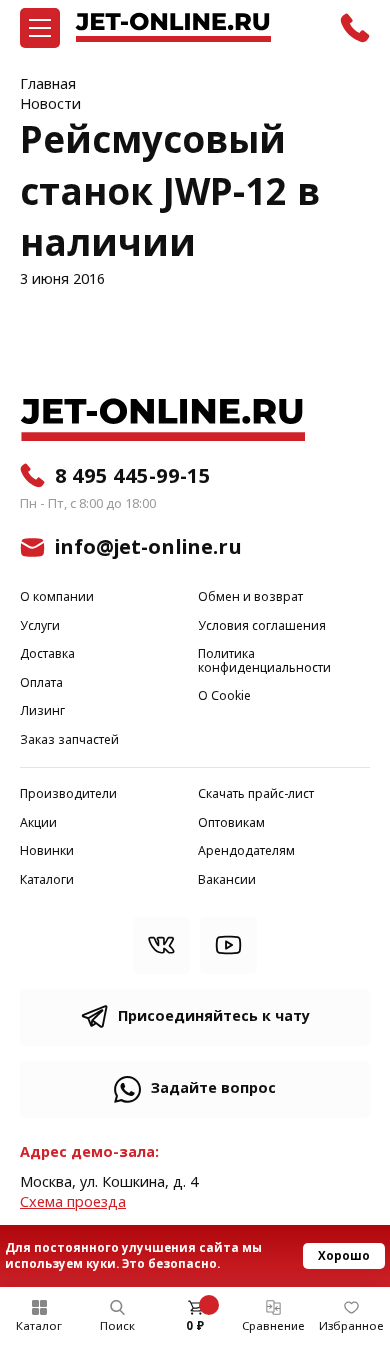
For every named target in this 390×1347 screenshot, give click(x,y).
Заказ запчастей (69, 740)
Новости (50, 104)
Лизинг (42, 711)
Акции (38, 823)
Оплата (41, 683)
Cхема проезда (73, 1202)
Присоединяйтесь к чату (214, 1016)
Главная (48, 84)
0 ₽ (195, 1326)
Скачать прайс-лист (256, 794)
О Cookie (224, 696)
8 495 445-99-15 (133, 476)
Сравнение (273, 1326)
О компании (57, 597)
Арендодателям (246, 851)
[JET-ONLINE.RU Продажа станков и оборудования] (173, 27)
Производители (68, 794)
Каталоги (47, 880)
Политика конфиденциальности (264, 661)
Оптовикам (231, 823)
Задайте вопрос (213, 1088)
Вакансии (227, 880)
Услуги (40, 626)
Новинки (47, 851)
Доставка (47, 654)
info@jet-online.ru (148, 547)
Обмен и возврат (250, 597)
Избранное (351, 1326)
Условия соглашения (262, 626)
